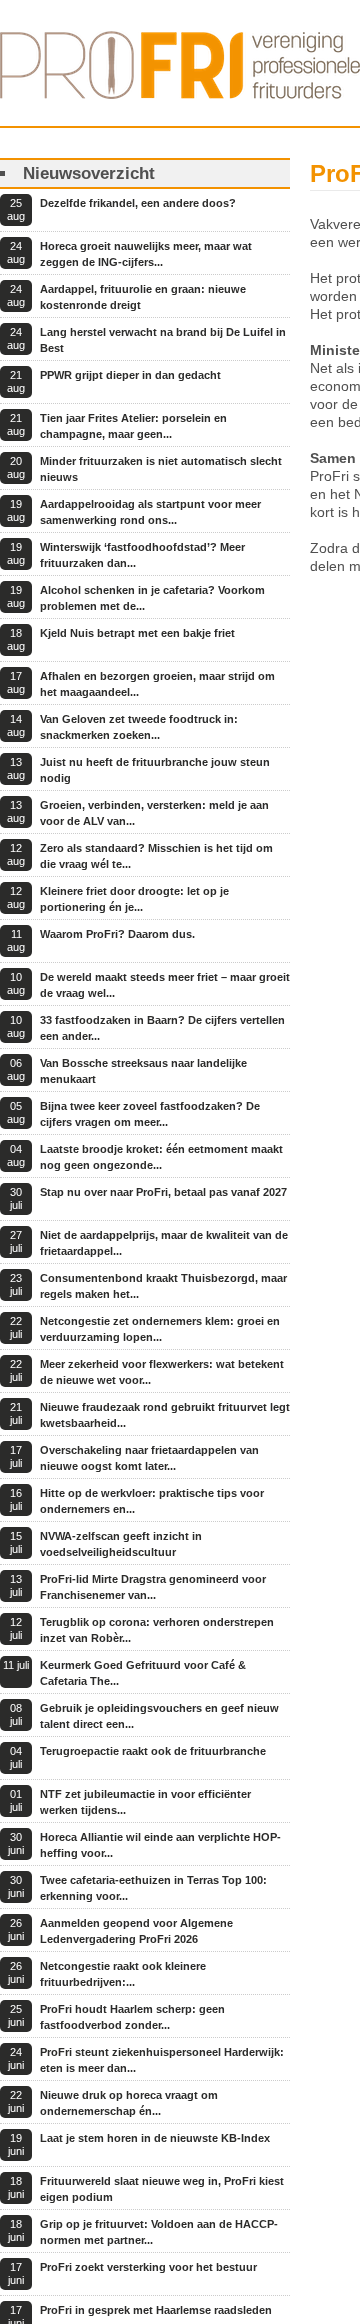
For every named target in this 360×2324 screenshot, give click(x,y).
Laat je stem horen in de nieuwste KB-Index (155, 2138)
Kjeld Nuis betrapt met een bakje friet (137, 633)
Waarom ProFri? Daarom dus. (117, 934)
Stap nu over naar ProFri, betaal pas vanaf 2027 (163, 1192)
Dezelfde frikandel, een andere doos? (138, 203)
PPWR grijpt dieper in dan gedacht (130, 375)
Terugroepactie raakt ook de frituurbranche (153, 1751)
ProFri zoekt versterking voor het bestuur (148, 2267)
